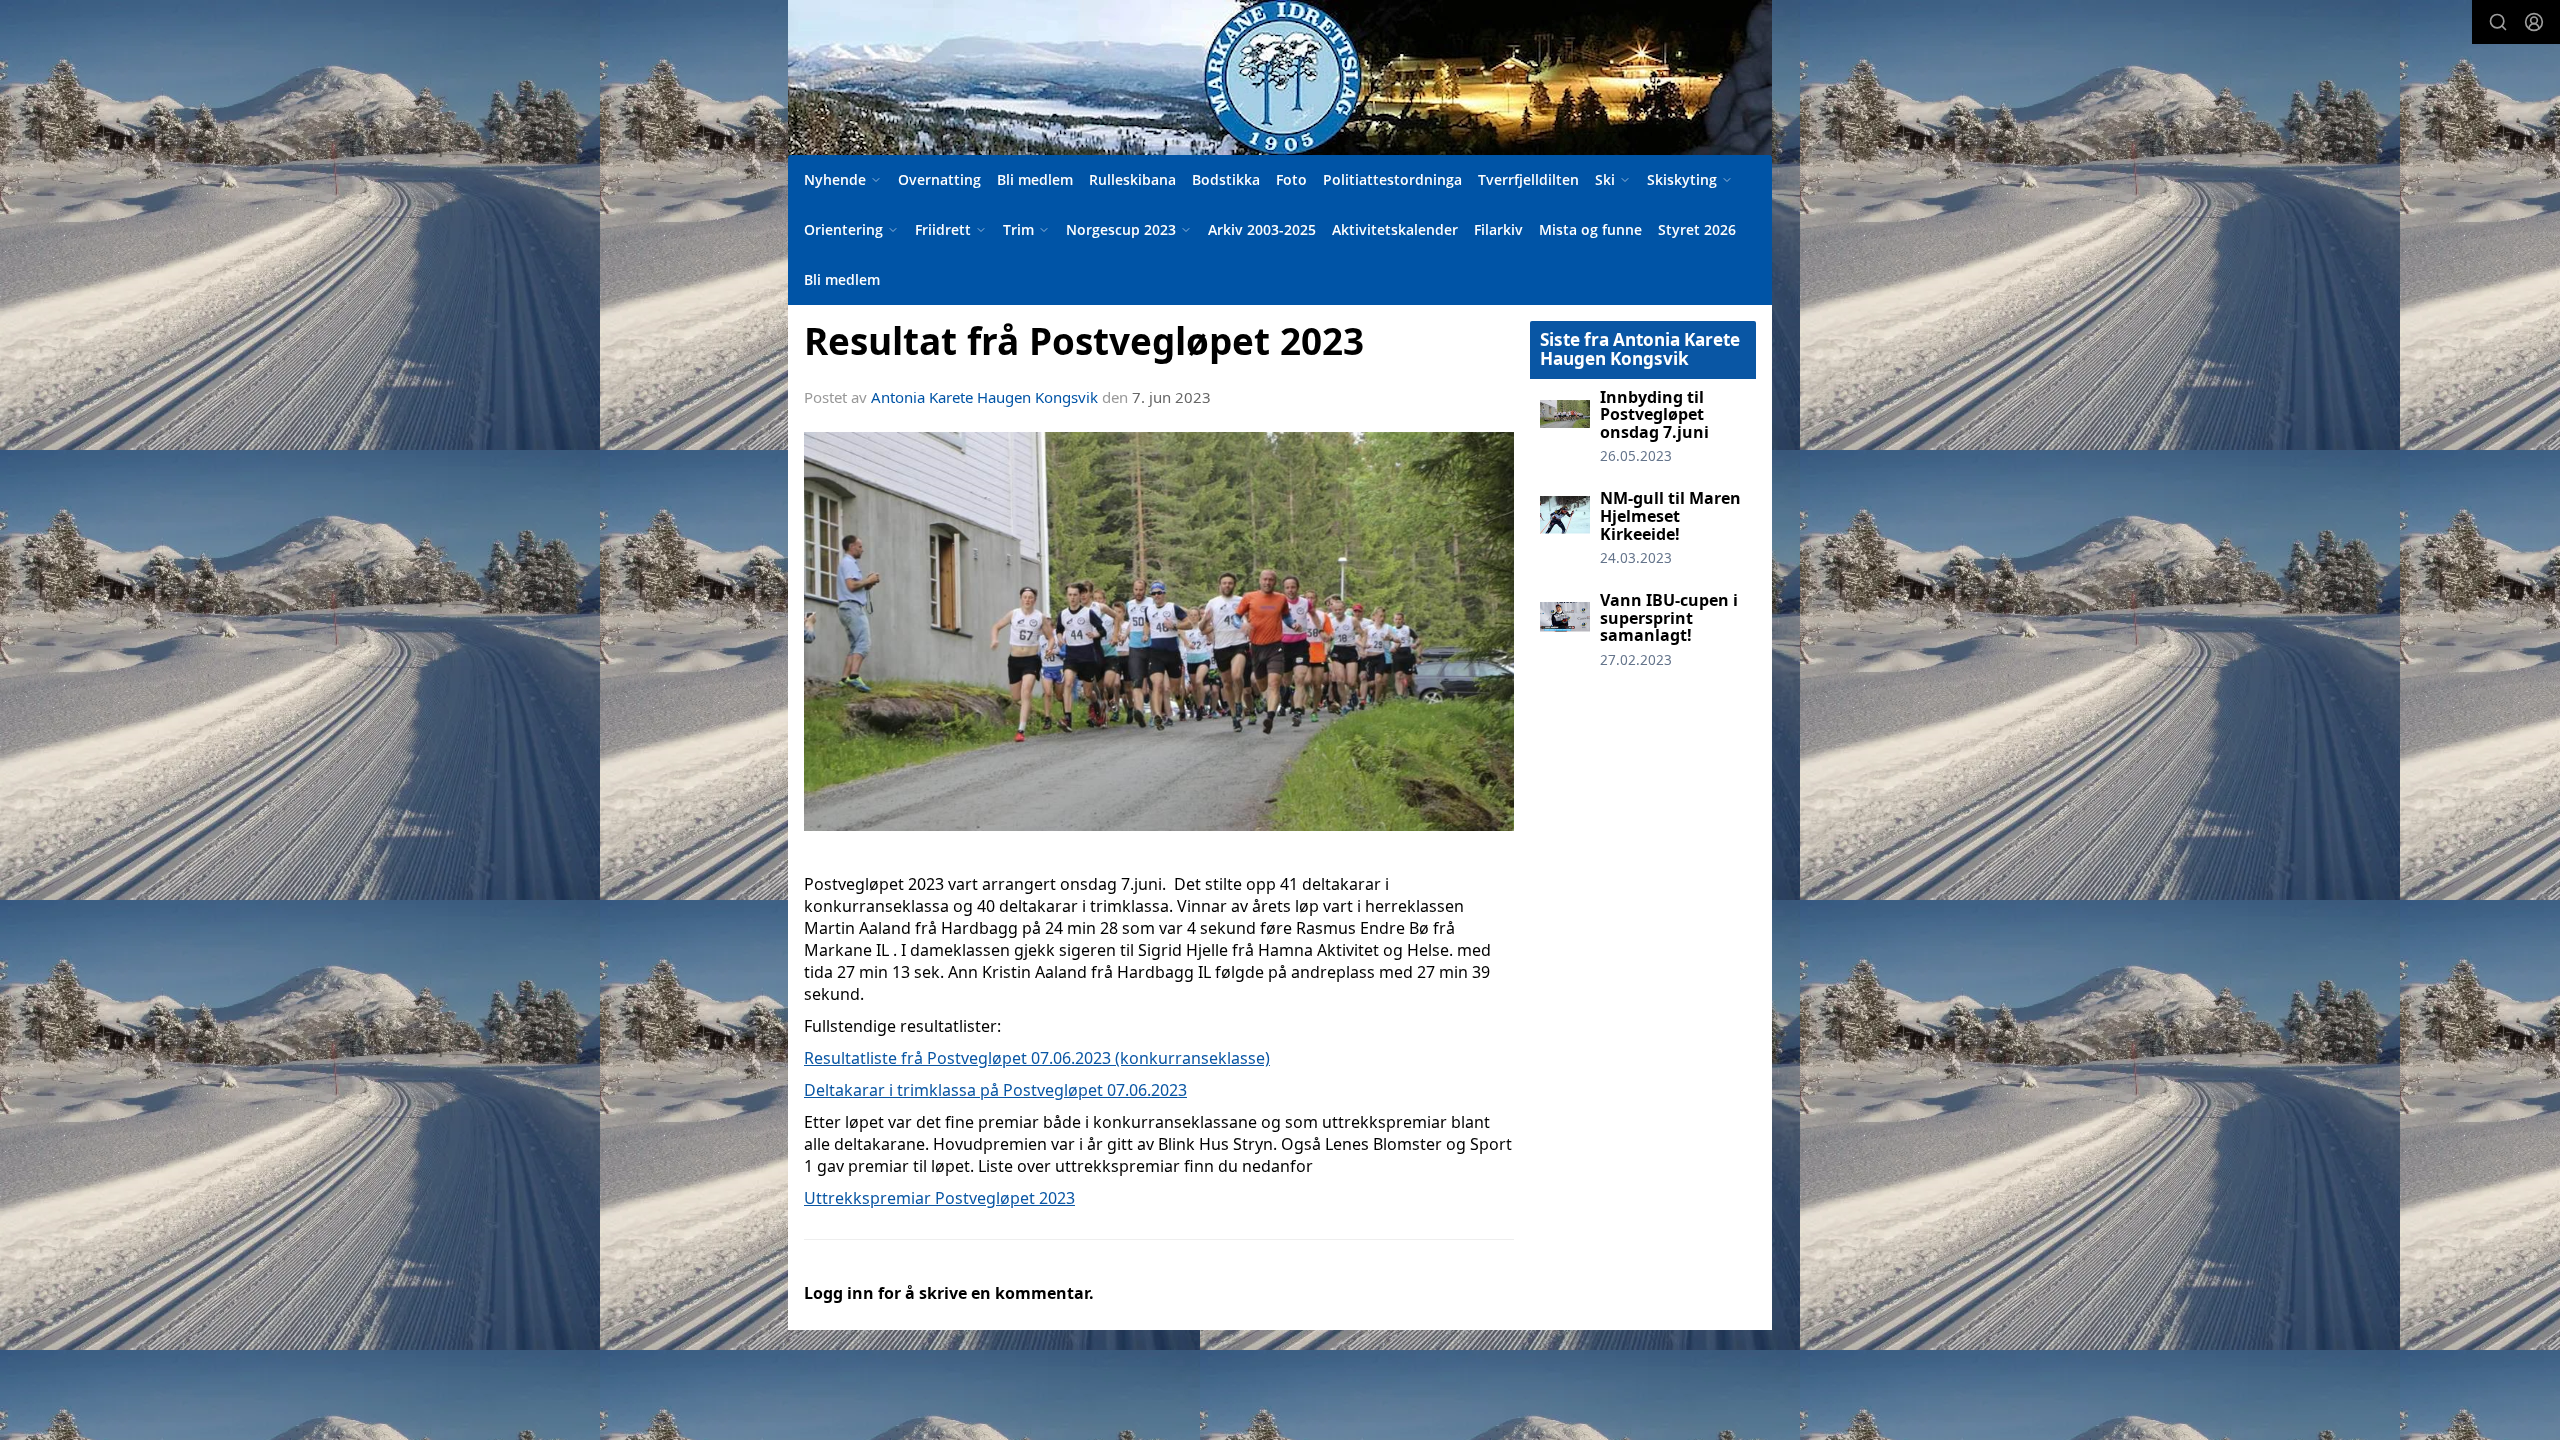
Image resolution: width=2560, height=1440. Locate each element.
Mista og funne (1590, 229)
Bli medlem (1035, 179)
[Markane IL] (1280, 77)
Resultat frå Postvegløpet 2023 (1084, 341)
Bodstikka (1226, 179)
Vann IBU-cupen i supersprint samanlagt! (1669, 617)
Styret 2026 (1697, 229)
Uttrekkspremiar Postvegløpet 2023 (939, 1198)
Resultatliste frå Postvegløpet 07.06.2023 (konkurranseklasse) (1037, 1058)
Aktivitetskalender (1395, 229)
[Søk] (2498, 22)
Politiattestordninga (1392, 179)
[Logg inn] (2534, 22)
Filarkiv (1498, 229)
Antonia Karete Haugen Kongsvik (984, 397)
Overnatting (939, 179)
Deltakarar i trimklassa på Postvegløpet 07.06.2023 (995, 1090)
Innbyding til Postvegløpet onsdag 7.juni (1654, 414)
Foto (1291, 179)
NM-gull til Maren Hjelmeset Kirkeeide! (1670, 515)
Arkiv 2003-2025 (1262, 229)
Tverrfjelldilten (1528, 179)
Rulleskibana (1132, 179)
